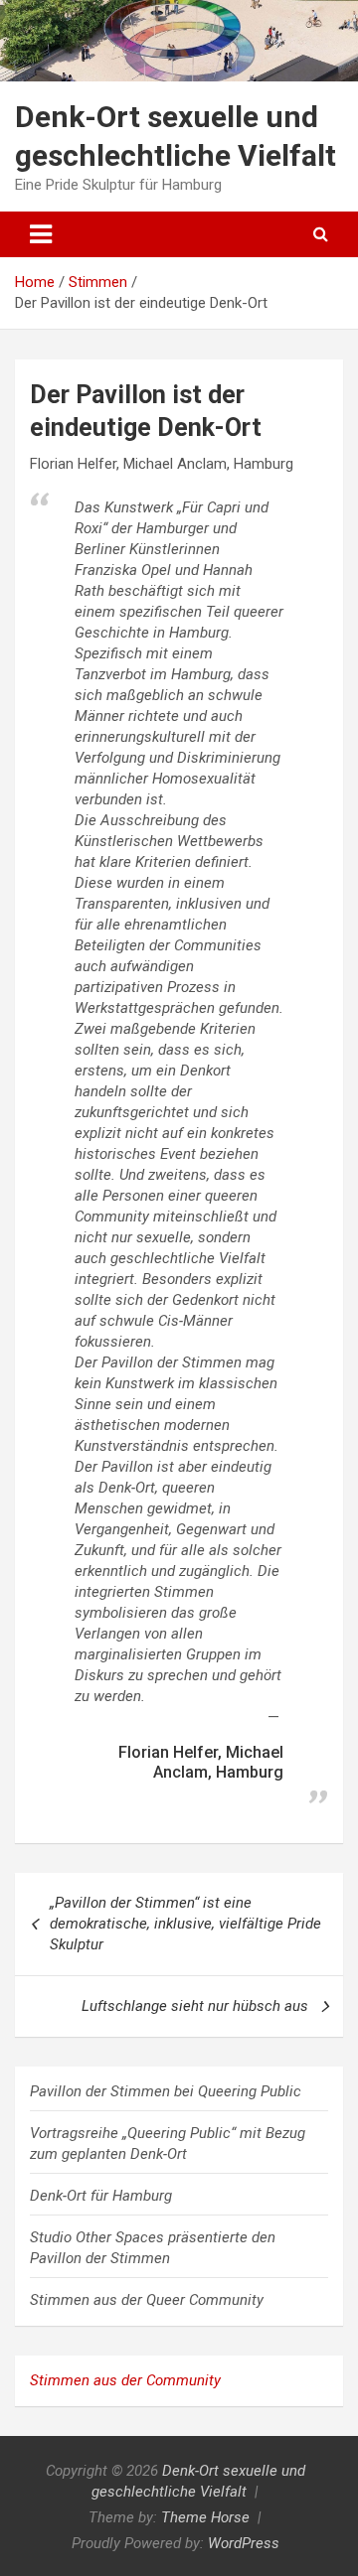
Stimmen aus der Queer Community (147, 2300)
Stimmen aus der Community (125, 2380)
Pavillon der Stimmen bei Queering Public (166, 2091)
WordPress (244, 2543)
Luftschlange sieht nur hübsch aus (195, 2006)
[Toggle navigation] (41, 234)
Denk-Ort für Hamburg (101, 2196)
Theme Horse (205, 2517)
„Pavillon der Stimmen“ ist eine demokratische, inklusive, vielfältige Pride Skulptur (185, 1924)
